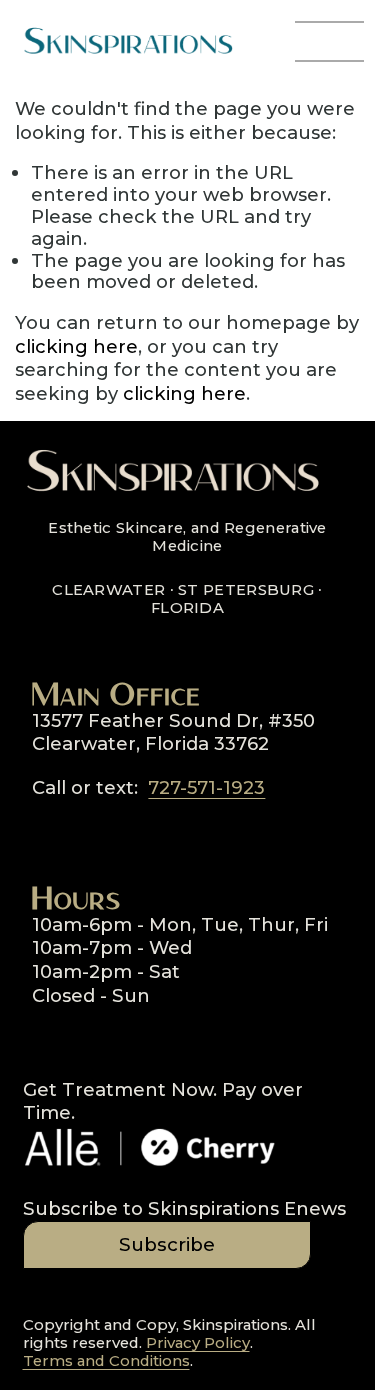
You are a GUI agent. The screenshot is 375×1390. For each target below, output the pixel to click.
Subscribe (167, 1244)
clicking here (76, 346)
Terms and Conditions (106, 1361)
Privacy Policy (198, 1343)
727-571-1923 (206, 787)
